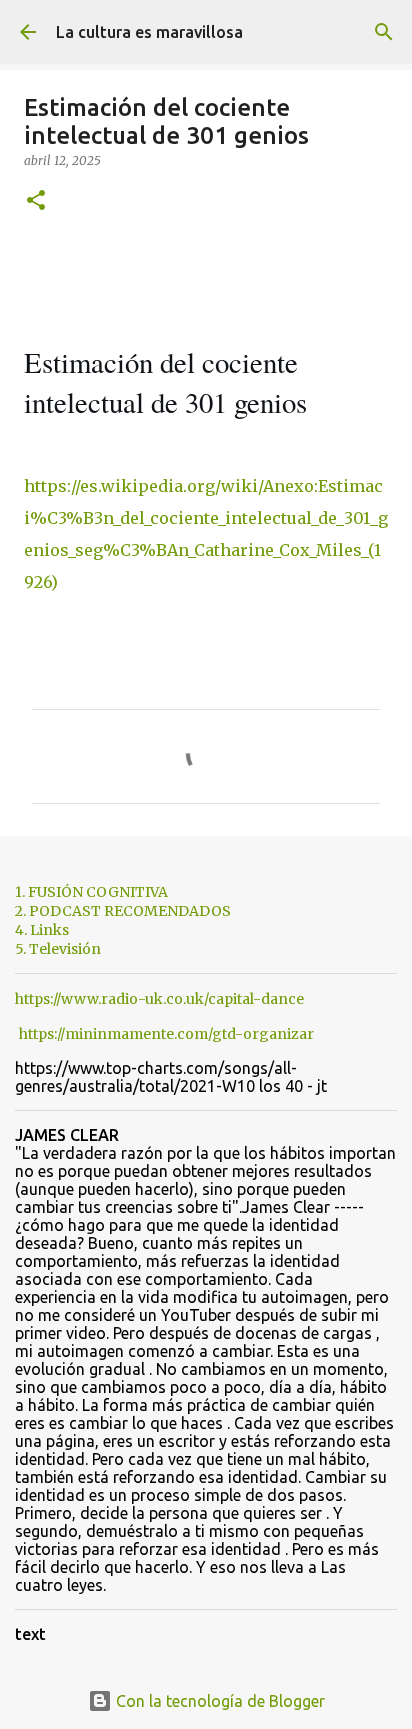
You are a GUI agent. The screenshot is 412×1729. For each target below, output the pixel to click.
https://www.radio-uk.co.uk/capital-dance (159, 999)
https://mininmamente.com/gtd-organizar (166, 1034)
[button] (36, 201)
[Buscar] (384, 32)
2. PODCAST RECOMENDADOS (123, 911)
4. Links (42, 930)
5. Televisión (58, 949)
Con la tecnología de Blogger (218, 1701)
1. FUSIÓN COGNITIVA (91, 892)
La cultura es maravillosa (149, 32)
